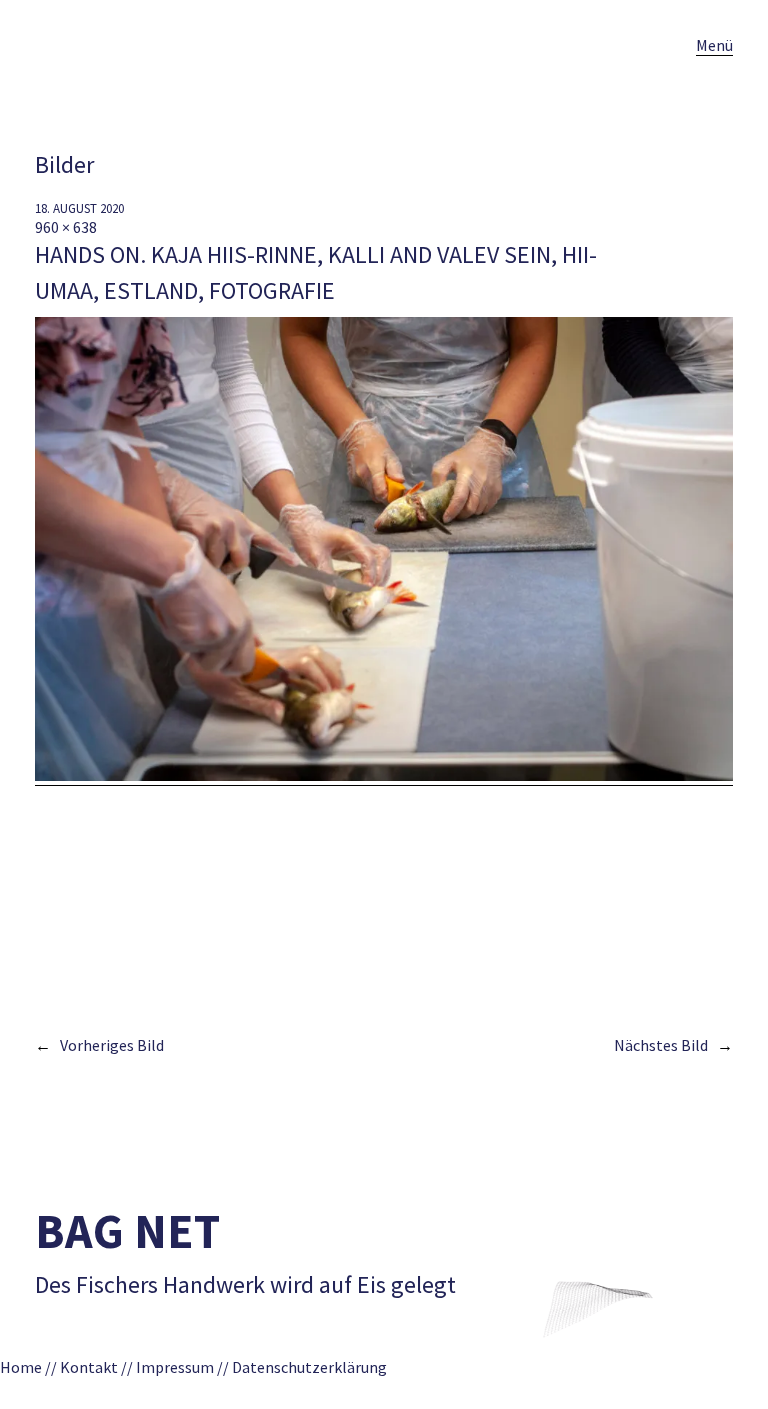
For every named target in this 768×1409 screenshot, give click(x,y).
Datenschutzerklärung (315, 1367)
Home (21, 1367)
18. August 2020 (79, 208)
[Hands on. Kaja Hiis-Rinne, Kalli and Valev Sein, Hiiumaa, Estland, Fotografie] (384, 775)
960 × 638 (66, 227)
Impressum (175, 1367)
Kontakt (89, 1367)
